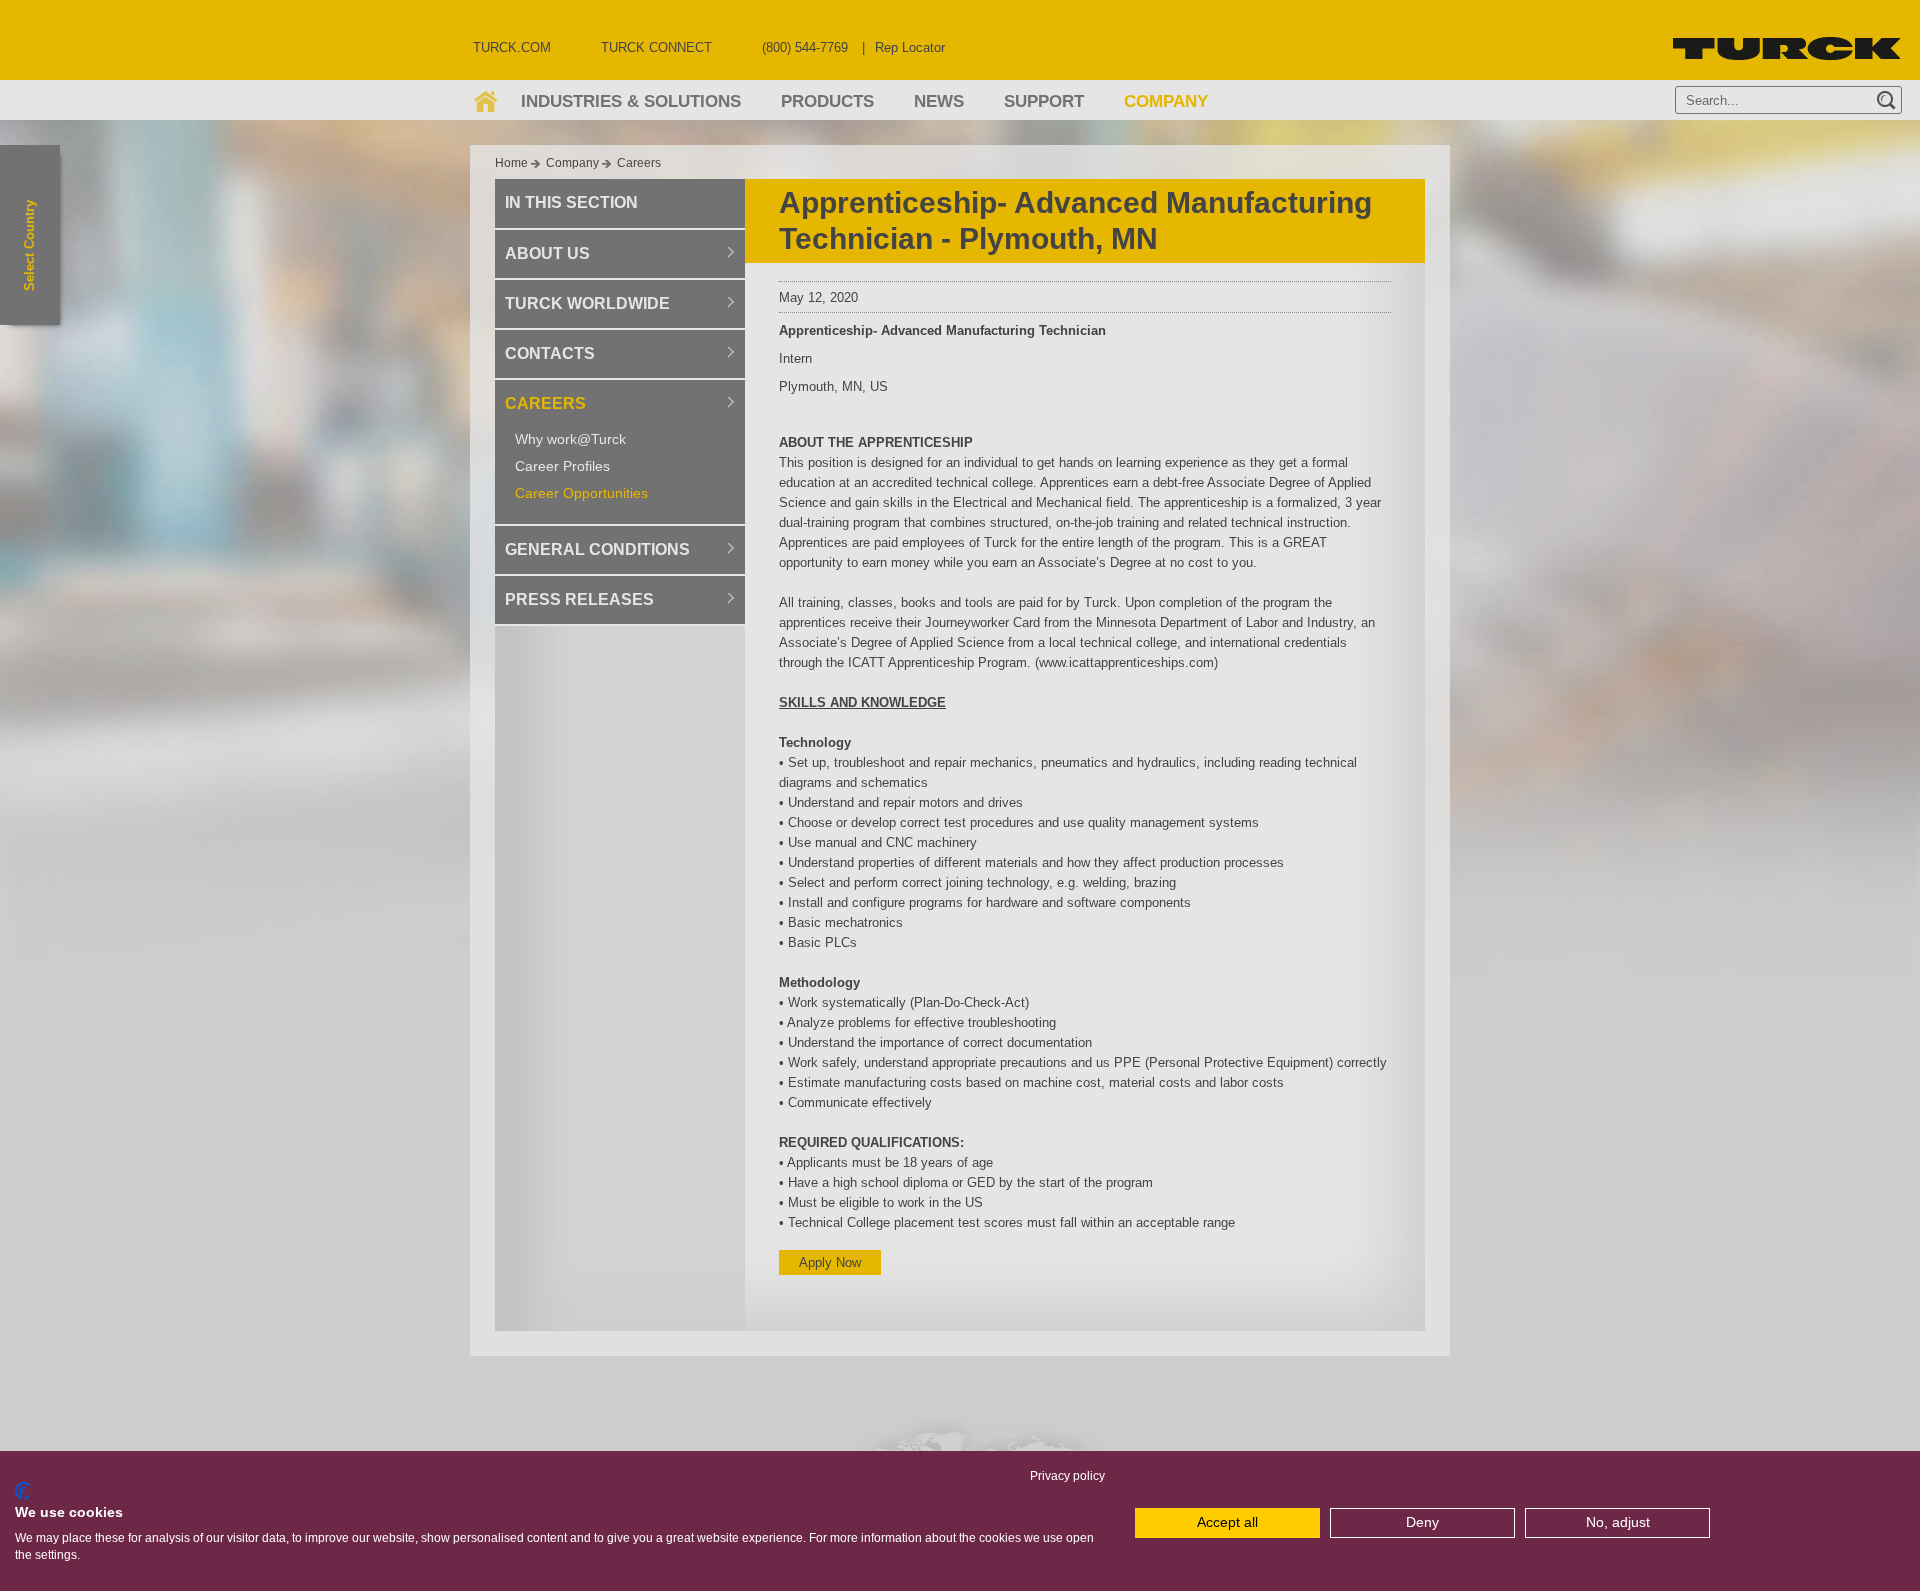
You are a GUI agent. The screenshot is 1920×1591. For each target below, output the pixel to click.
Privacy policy (1067, 1476)
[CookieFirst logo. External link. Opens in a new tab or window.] (22, 1491)
